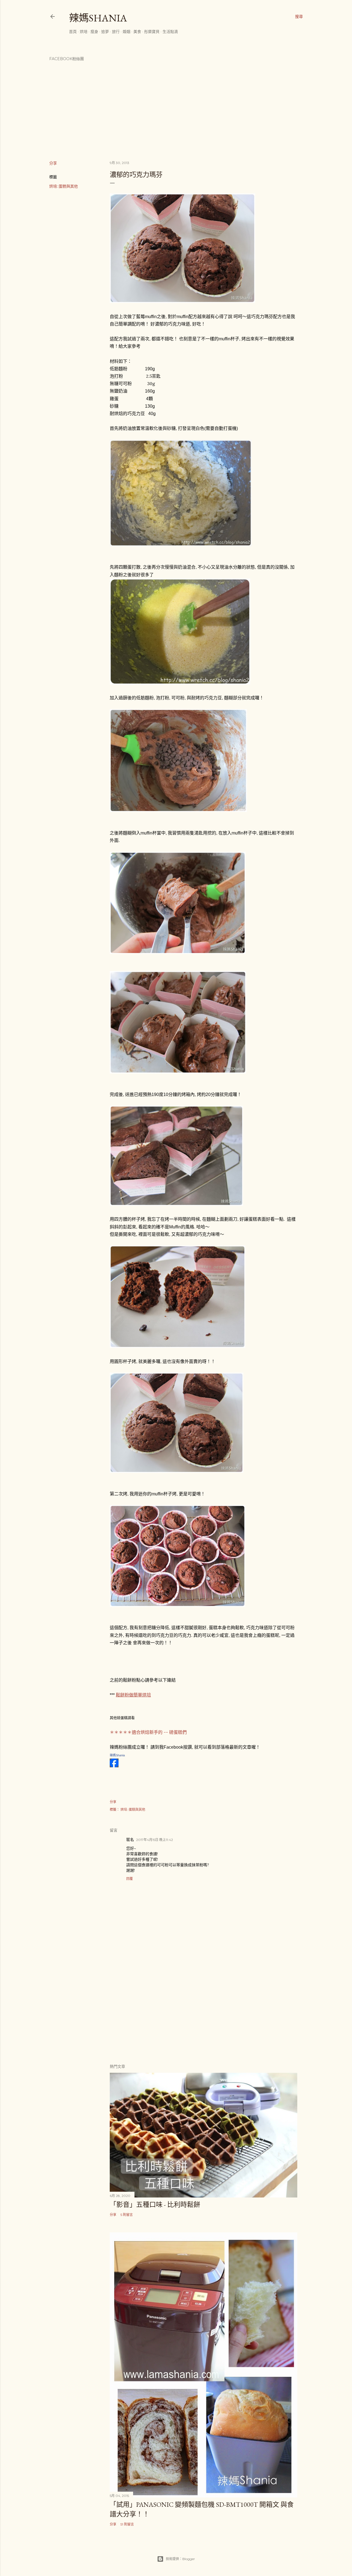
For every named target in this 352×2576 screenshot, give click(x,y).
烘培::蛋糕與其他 (64, 186)
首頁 (73, 32)
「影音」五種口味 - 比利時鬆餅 (155, 2204)
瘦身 (94, 32)
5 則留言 (127, 2215)
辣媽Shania (98, 18)
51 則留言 (127, 2524)
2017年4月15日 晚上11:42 (155, 1840)
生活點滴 (170, 32)
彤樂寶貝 (152, 32)
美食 (137, 32)
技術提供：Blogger (180, 2559)
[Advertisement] (204, 2011)
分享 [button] (53, 163)
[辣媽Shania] (114, 1766)
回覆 (130, 1879)
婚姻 (127, 32)
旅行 (116, 32)
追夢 (105, 32)
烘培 (84, 32)
